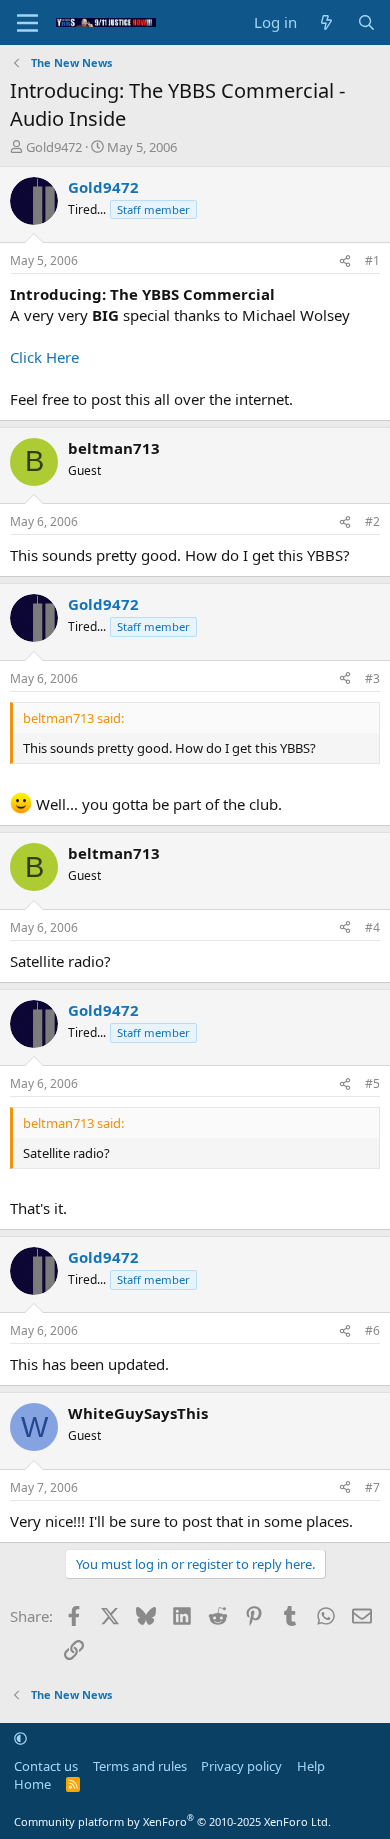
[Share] (345, 261)
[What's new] (326, 22)
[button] (20, 1738)
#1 (372, 260)
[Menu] (27, 23)
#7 (372, 1487)
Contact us (46, 1766)
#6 (372, 1330)
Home (32, 1784)
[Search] (366, 22)
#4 (372, 927)
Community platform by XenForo (172, 1821)
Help (311, 1766)
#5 (372, 1083)
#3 (372, 678)
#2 (372, 521)
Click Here (44, 357)
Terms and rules (140, 1766)
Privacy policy (241, 1766)
